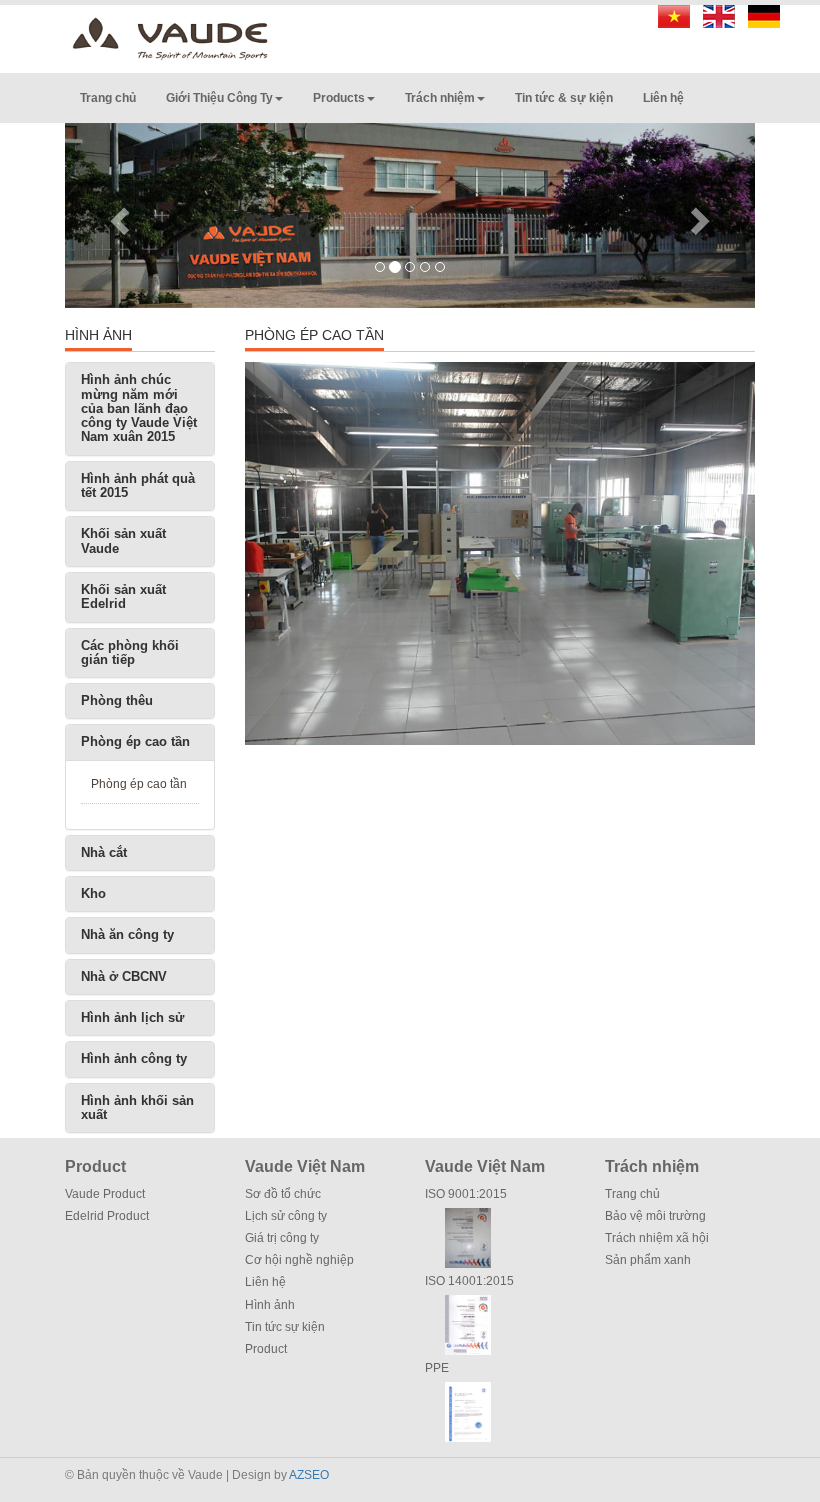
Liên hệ (663, 98)
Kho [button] (93, 893)
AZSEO (309, 1475)
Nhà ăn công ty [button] (127, 934)
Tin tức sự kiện (285, 1327)
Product (266, 1349)
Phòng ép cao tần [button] (135, 741)
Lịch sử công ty (286, 1216)
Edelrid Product (107, 1216)
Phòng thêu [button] (117, 700)
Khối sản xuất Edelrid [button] (123, 596)
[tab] (140, 408)
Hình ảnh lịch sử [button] (132, 1017)
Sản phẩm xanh (648, 1260)
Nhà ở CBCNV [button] (124, 976)
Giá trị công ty (282, 1238)
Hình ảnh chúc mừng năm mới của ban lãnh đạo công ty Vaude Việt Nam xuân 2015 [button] (139, 408)
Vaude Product (105, 1194)
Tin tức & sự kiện (564, 98)
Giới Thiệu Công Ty (219, 98)
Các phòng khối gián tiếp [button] (130, 652)
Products (339, 98)
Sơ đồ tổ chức (283, 1194)
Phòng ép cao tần (139, 784)
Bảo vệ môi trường (655, 1216)
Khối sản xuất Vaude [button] (123, 540)
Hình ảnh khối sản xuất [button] (137, 1107)
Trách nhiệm (440, 98)
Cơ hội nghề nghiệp (299, 1260)
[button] (117, 215)
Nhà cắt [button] (104, 852)
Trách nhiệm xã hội (657, 1238)
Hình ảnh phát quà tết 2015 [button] (138, 485)
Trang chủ (108, 98)
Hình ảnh (270, 1305)
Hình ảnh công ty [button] (134, 1058)
